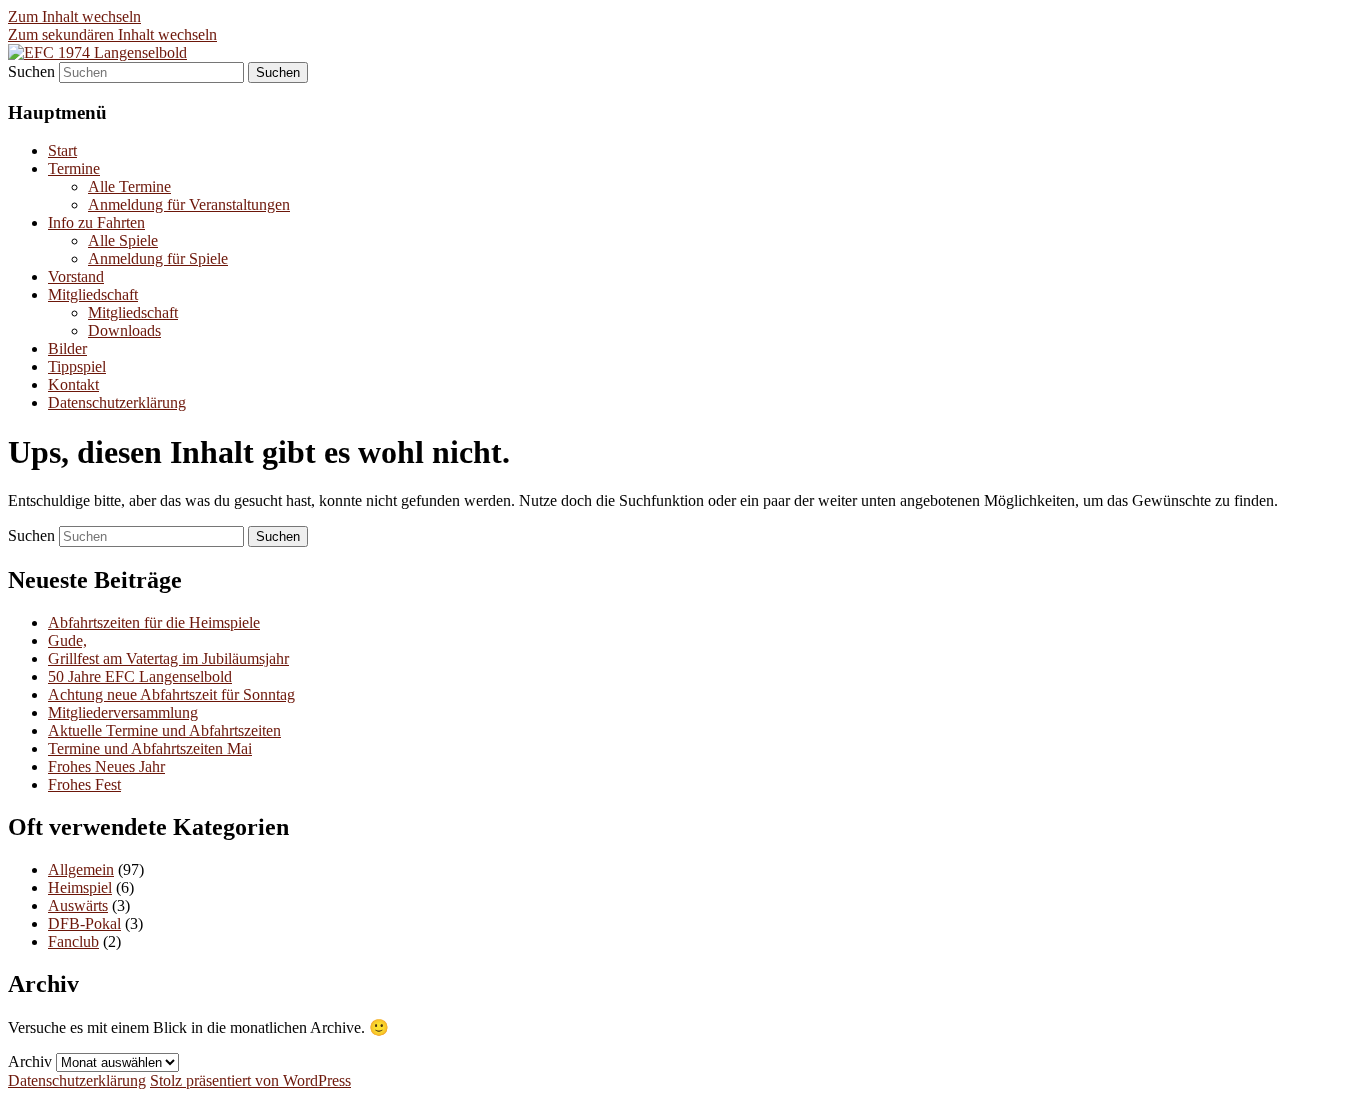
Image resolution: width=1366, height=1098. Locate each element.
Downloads (124, 330)
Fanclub (73, 941)
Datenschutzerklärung (117, 402)
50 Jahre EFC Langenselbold (140, 676)
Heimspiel (80, 887)
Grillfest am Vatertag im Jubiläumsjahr (168, 658)
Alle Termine (129, 186)
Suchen (31, 71)
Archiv (30, 1061)
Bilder (67, 348)
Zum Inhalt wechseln (74, 16)
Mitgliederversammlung (123, 712)
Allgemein (81, 869)
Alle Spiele (123, 240)
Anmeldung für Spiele (158, 258)
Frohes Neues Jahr (106, 766)
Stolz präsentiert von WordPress (250, 1080)
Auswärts (78, 905)
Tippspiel (77, 366)
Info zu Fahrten (96, 222)
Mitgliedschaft (93, 294)
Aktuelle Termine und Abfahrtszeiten (164, 730)
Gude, (67, 640)
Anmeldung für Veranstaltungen (189, 204)
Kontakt (73, 384)
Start (62, 150)
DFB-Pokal (84, 923)
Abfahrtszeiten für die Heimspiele (154, 622)
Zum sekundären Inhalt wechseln (112, 34)
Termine (74, 168)
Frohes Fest (84, 784)
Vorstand (76, 276)
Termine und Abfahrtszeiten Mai (150, 748)
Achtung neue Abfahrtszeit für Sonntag (171, 694)
